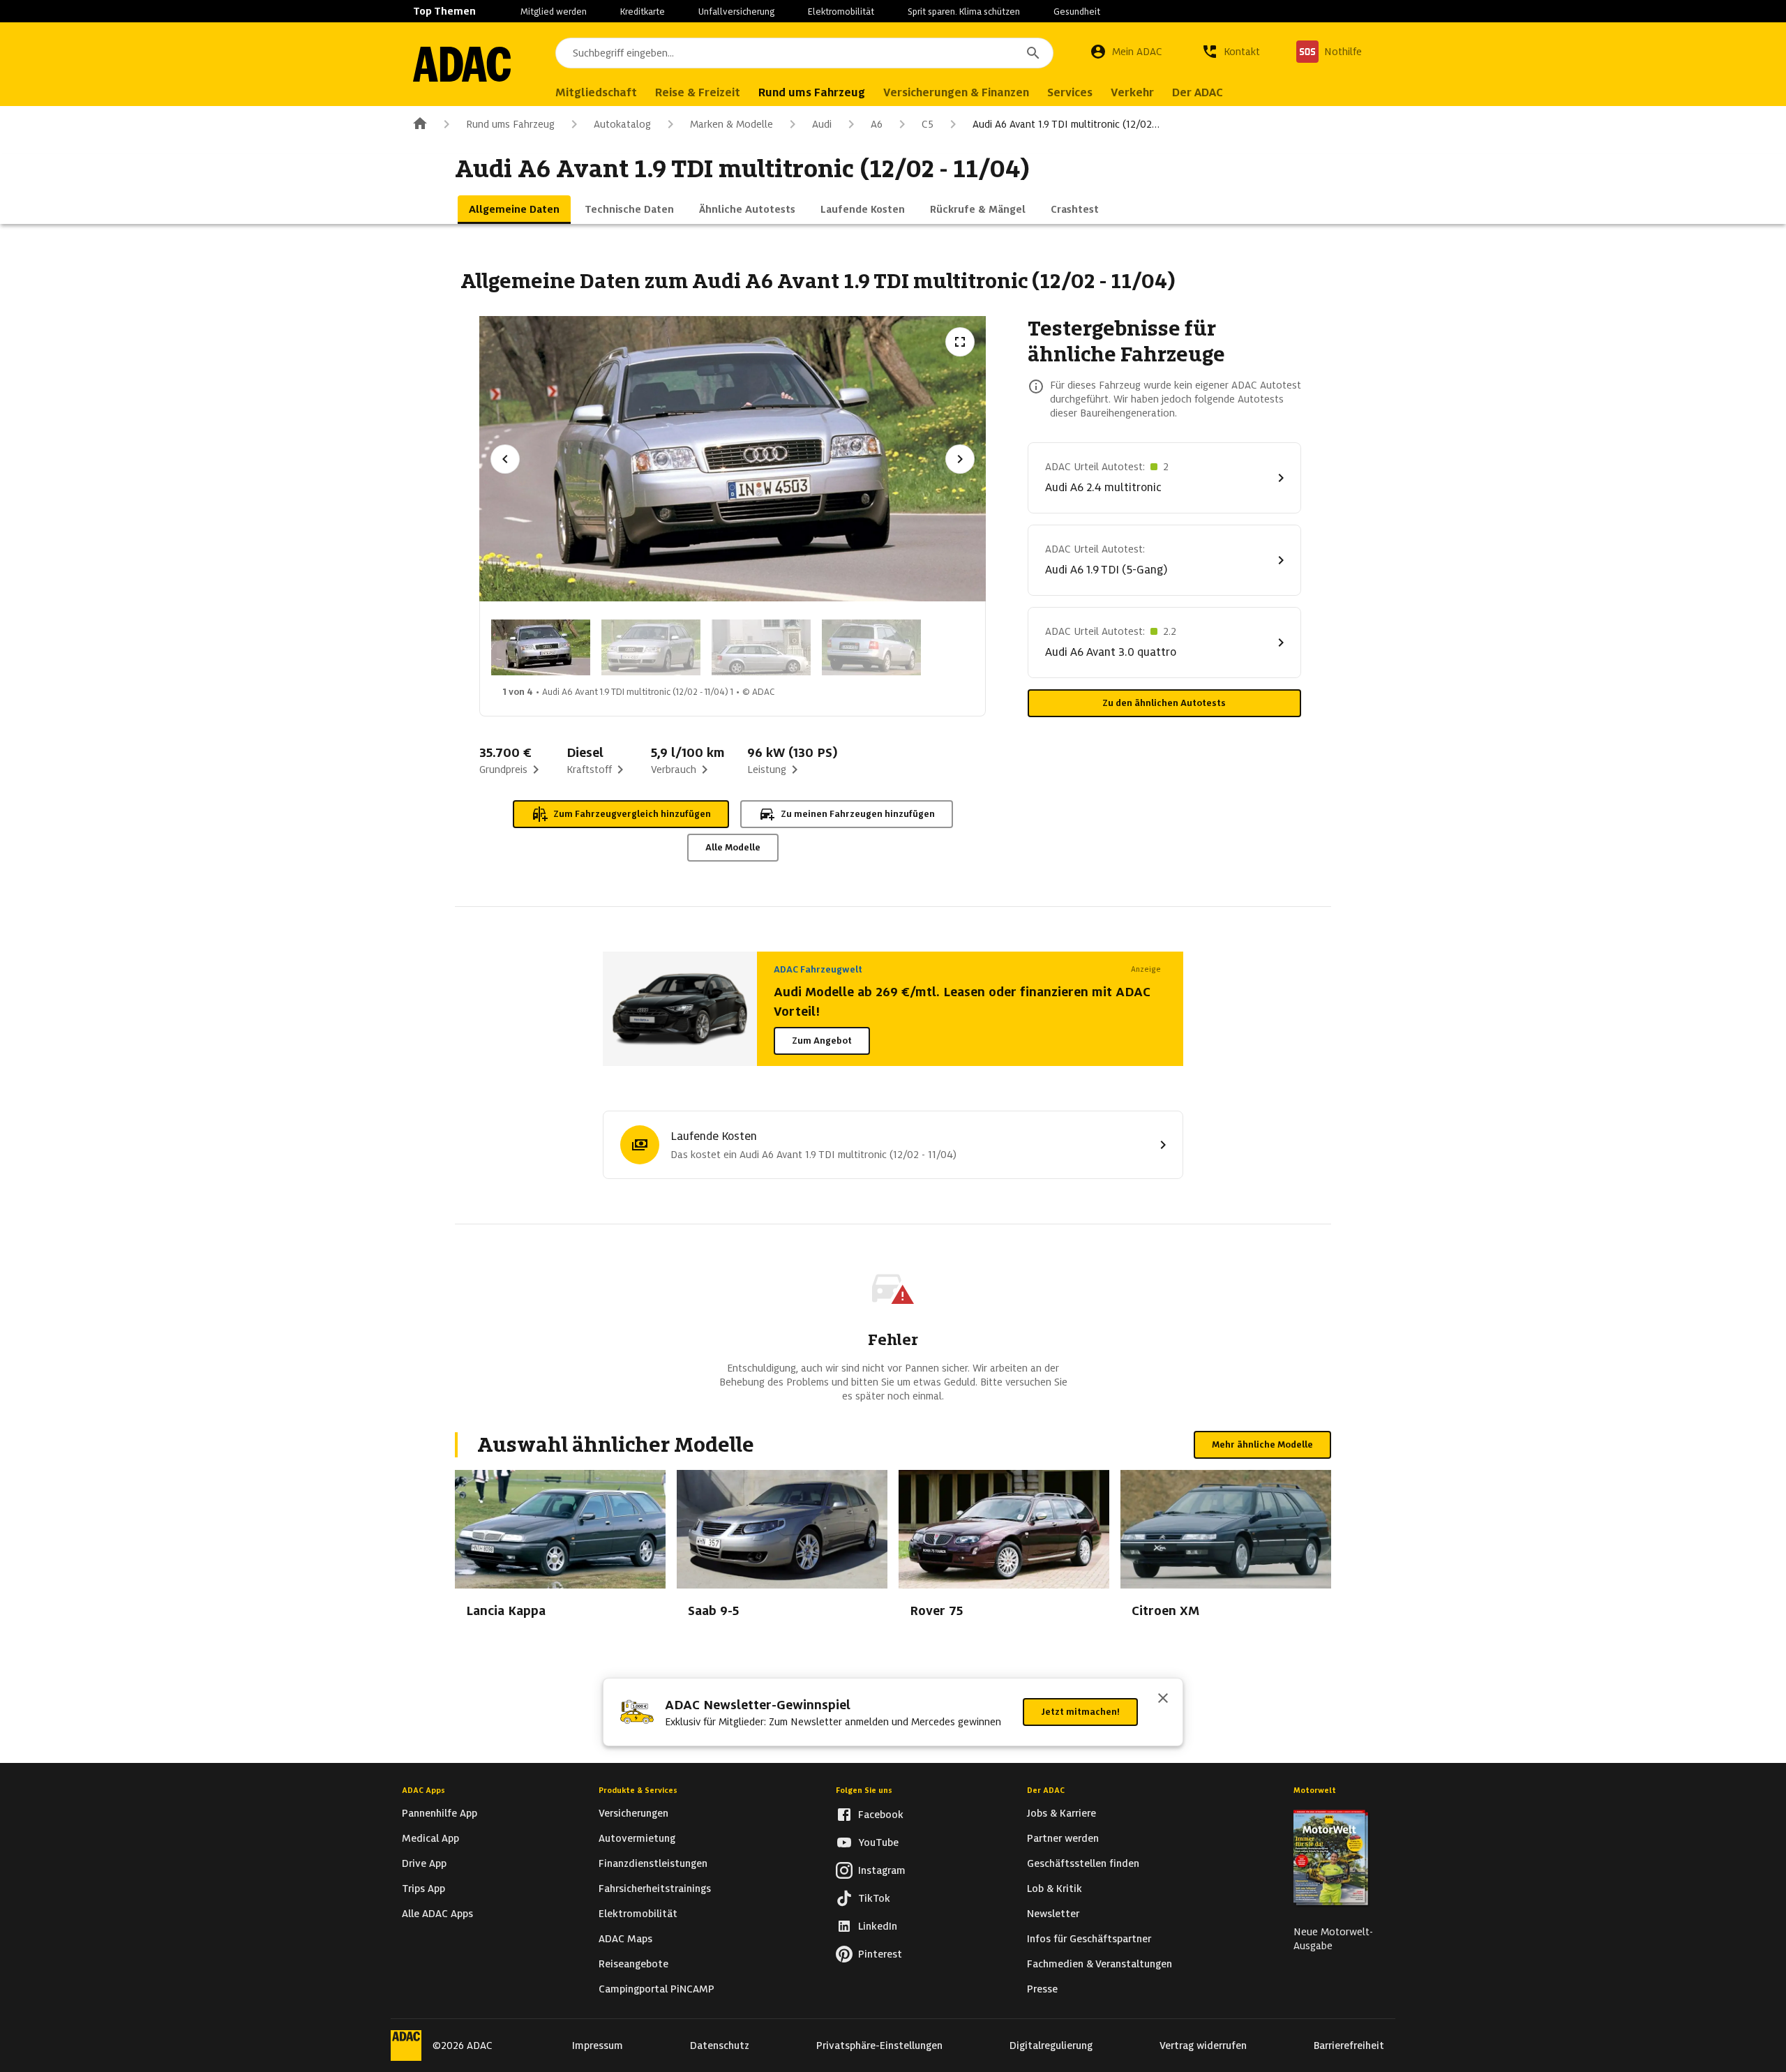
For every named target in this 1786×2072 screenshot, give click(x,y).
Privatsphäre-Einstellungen (879, 2045)
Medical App (430, 1838)
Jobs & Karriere (1061, 1813)
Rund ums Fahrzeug (510, 124)
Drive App (424, 1863)
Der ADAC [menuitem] (1198, 92)
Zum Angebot (822, 1041)
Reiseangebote (633, 1964)
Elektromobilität (841, 12)
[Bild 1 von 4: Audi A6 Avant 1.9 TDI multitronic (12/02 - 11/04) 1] (541, 647)
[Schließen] (1163, 1699)
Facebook (881, 1815)
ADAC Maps (625, 1939)
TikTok (874, 1898)
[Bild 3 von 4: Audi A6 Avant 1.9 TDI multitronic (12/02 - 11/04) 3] (761, 647)
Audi (822, 124)
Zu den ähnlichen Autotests (1164, 703)
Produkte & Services (638, 1790)
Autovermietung (637, 1838)
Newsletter (1053, 1914)
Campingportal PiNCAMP (656, 1989)
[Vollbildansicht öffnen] (960, 342)
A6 (877, 124)
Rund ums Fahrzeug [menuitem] (812, 92)
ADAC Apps (423, 1790)
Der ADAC (1046, 1790)
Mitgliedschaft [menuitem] (596, 92)
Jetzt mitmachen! (1080, 1712)
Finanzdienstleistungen (653, 1863)
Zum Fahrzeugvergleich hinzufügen (632, 814)
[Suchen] (1033, 53)
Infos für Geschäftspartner (1089, 1939)
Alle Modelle (733, 847)
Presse (1042, 1989)
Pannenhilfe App (440, 1813)
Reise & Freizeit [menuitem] (698, 92)
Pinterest (880, 1954)
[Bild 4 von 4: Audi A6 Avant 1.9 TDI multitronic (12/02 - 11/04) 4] (871, 647)
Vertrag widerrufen (1203, 2045)
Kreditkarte (643, 12)
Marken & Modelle (731, 124)
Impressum (598, 2045)
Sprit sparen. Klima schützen (964, 12)
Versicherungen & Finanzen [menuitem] (956, 92)
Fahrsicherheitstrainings (655, 1889)
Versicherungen (633, 1813)
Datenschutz (720, 2045)
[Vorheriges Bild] (505, 459)
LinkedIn (878, 1926)
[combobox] (804, 53)
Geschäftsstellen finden (1083, 1863)
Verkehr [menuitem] (1132, 92)
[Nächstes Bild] (960, 459)
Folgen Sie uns (864, 1790)
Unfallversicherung (736, 12)
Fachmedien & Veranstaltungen (1100, 1964)
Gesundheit (1077, 12)
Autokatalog (622, 124)
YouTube (878, 1842)
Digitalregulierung (1051, 2045)
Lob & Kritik (1055, 1889)
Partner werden (1063, 1838)
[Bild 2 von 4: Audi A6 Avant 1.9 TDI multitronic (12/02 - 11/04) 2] (651, 647)
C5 (928, 124)
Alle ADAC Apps (437, 1914)
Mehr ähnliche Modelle (1262, 1444)
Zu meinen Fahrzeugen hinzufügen (858, 814)
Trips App (423, 1889)
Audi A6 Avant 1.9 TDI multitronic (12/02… (1066, 124)
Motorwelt (1315, 1790)
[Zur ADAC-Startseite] (462, 64)
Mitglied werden (554, 12)
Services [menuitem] (1070, 92)
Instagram (882, 1870)
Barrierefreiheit (1349, 2045)
